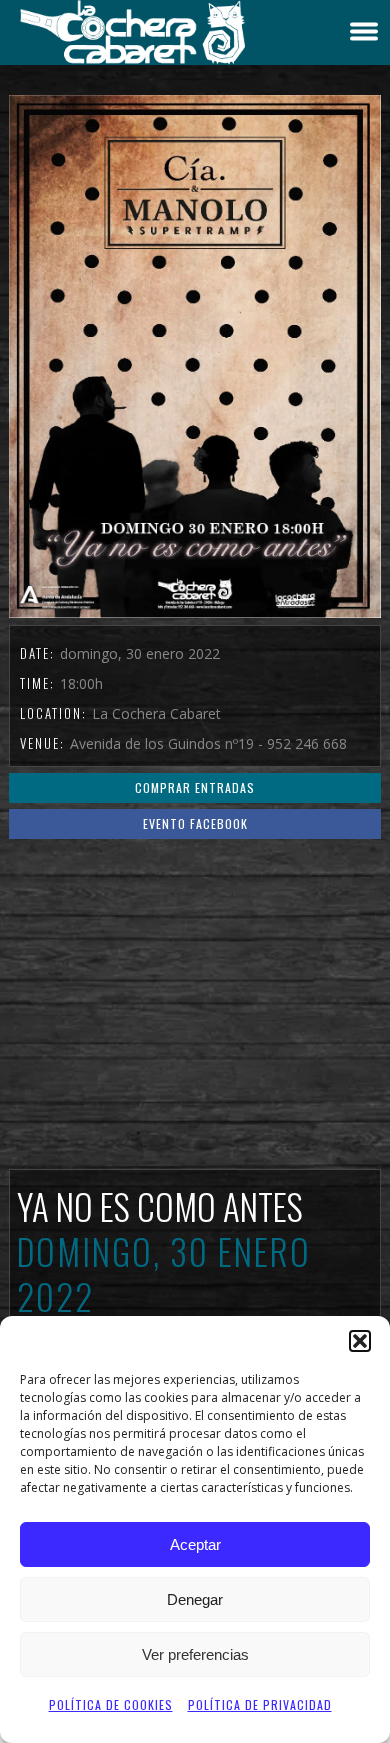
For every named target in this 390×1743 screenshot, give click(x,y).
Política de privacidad (260, 1704)
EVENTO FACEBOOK (195, 823)
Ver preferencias (195, 1654)
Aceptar (195, 1544)
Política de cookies (111, 1704)
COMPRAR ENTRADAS (195, 787)
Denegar (195, 1599)
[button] (360, 1341)
